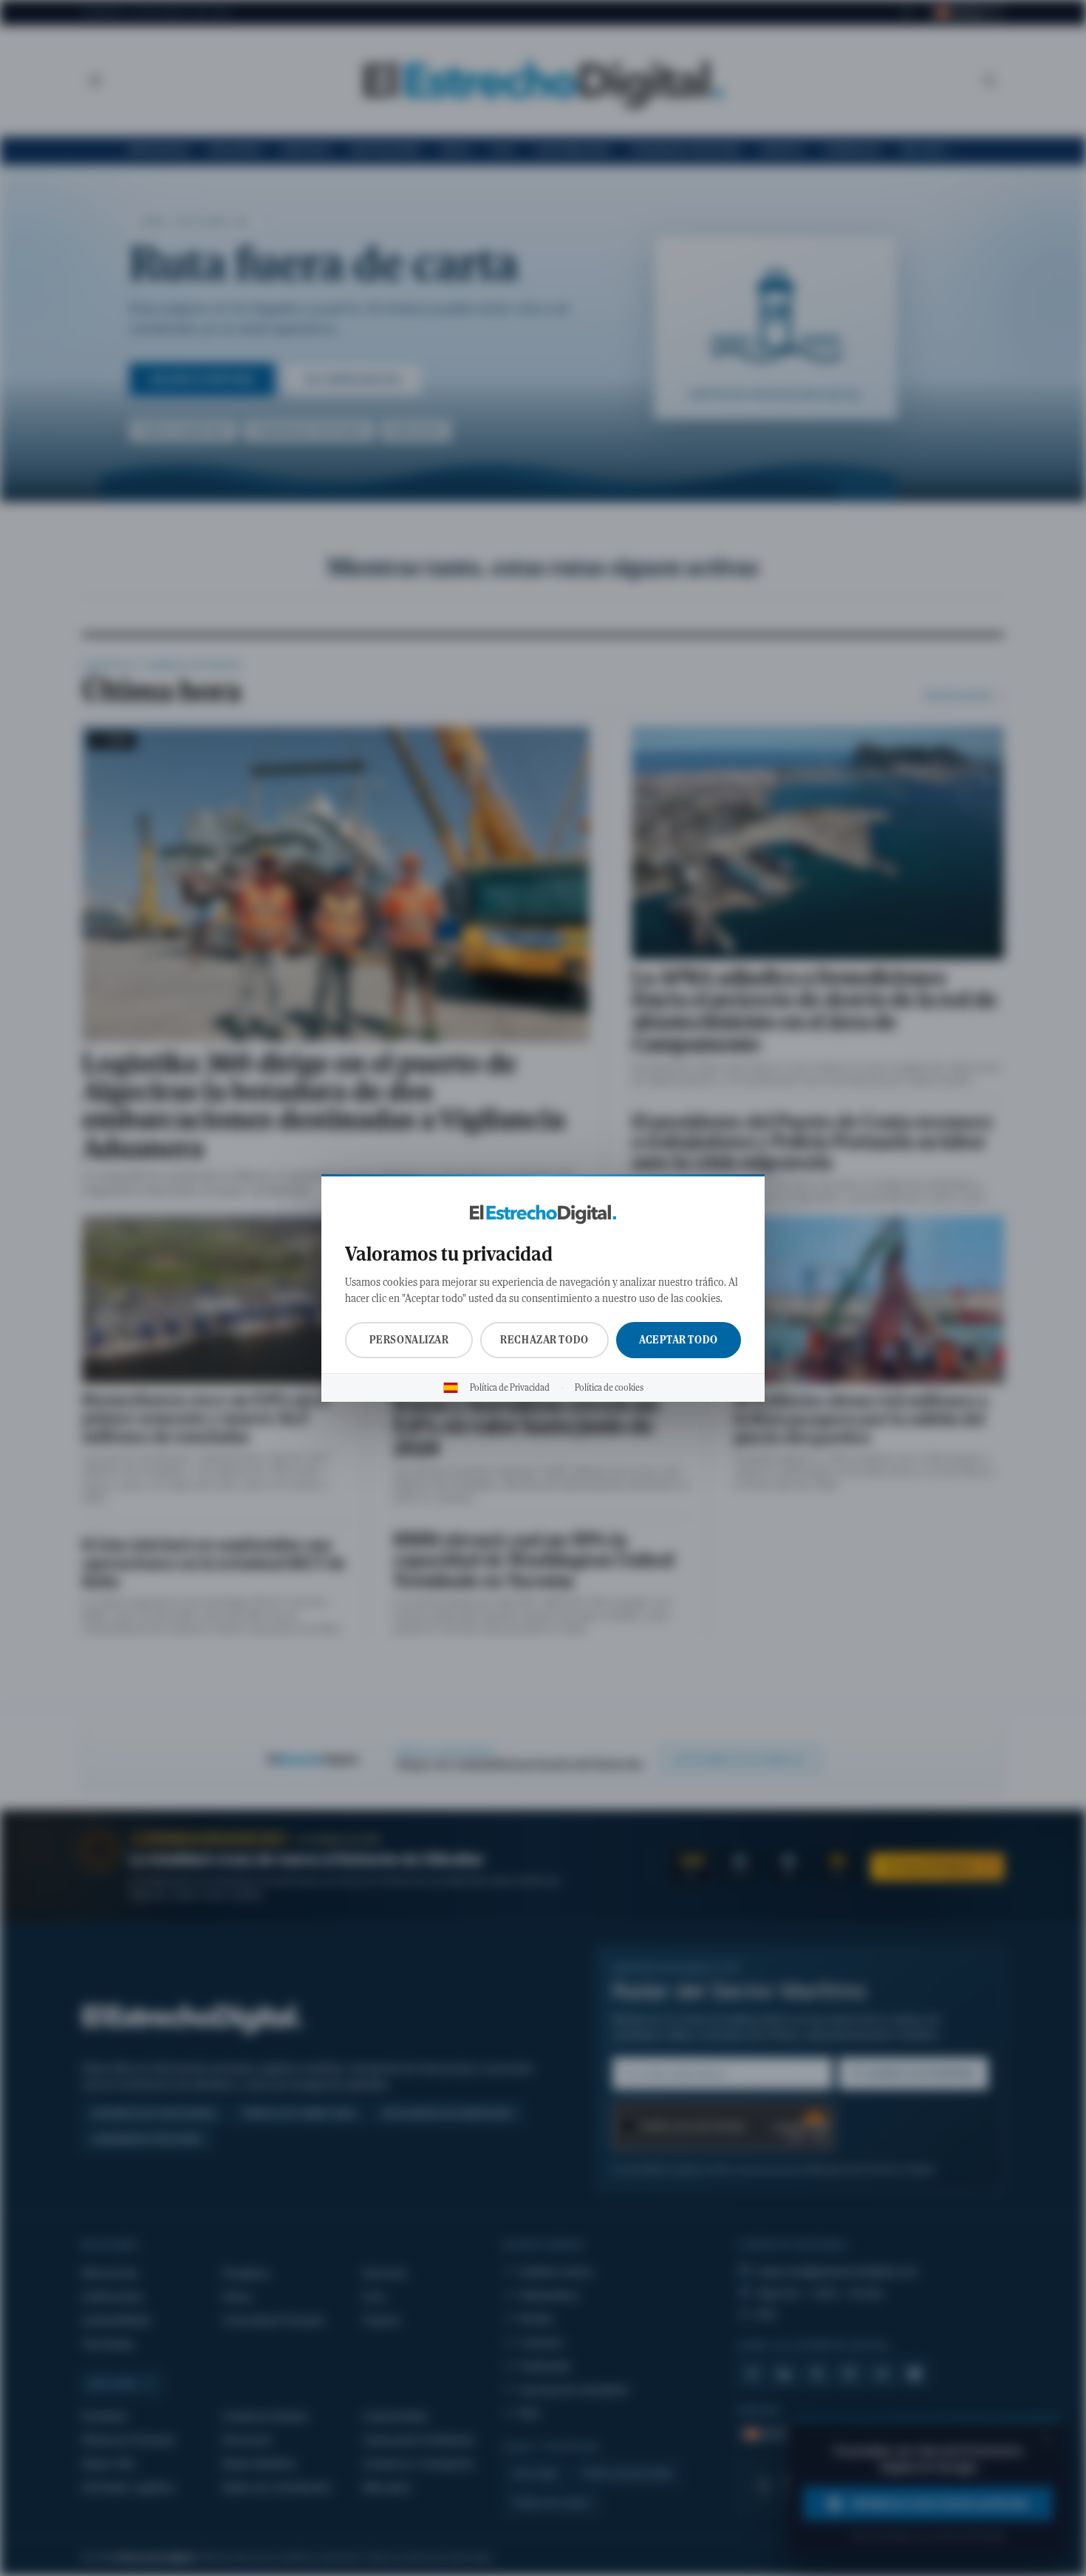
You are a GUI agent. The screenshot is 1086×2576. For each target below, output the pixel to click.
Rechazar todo (544, 1340)
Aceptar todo (679, 1340)
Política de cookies (609, 1388)
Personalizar (409, 1340)
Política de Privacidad (510, 1388)
